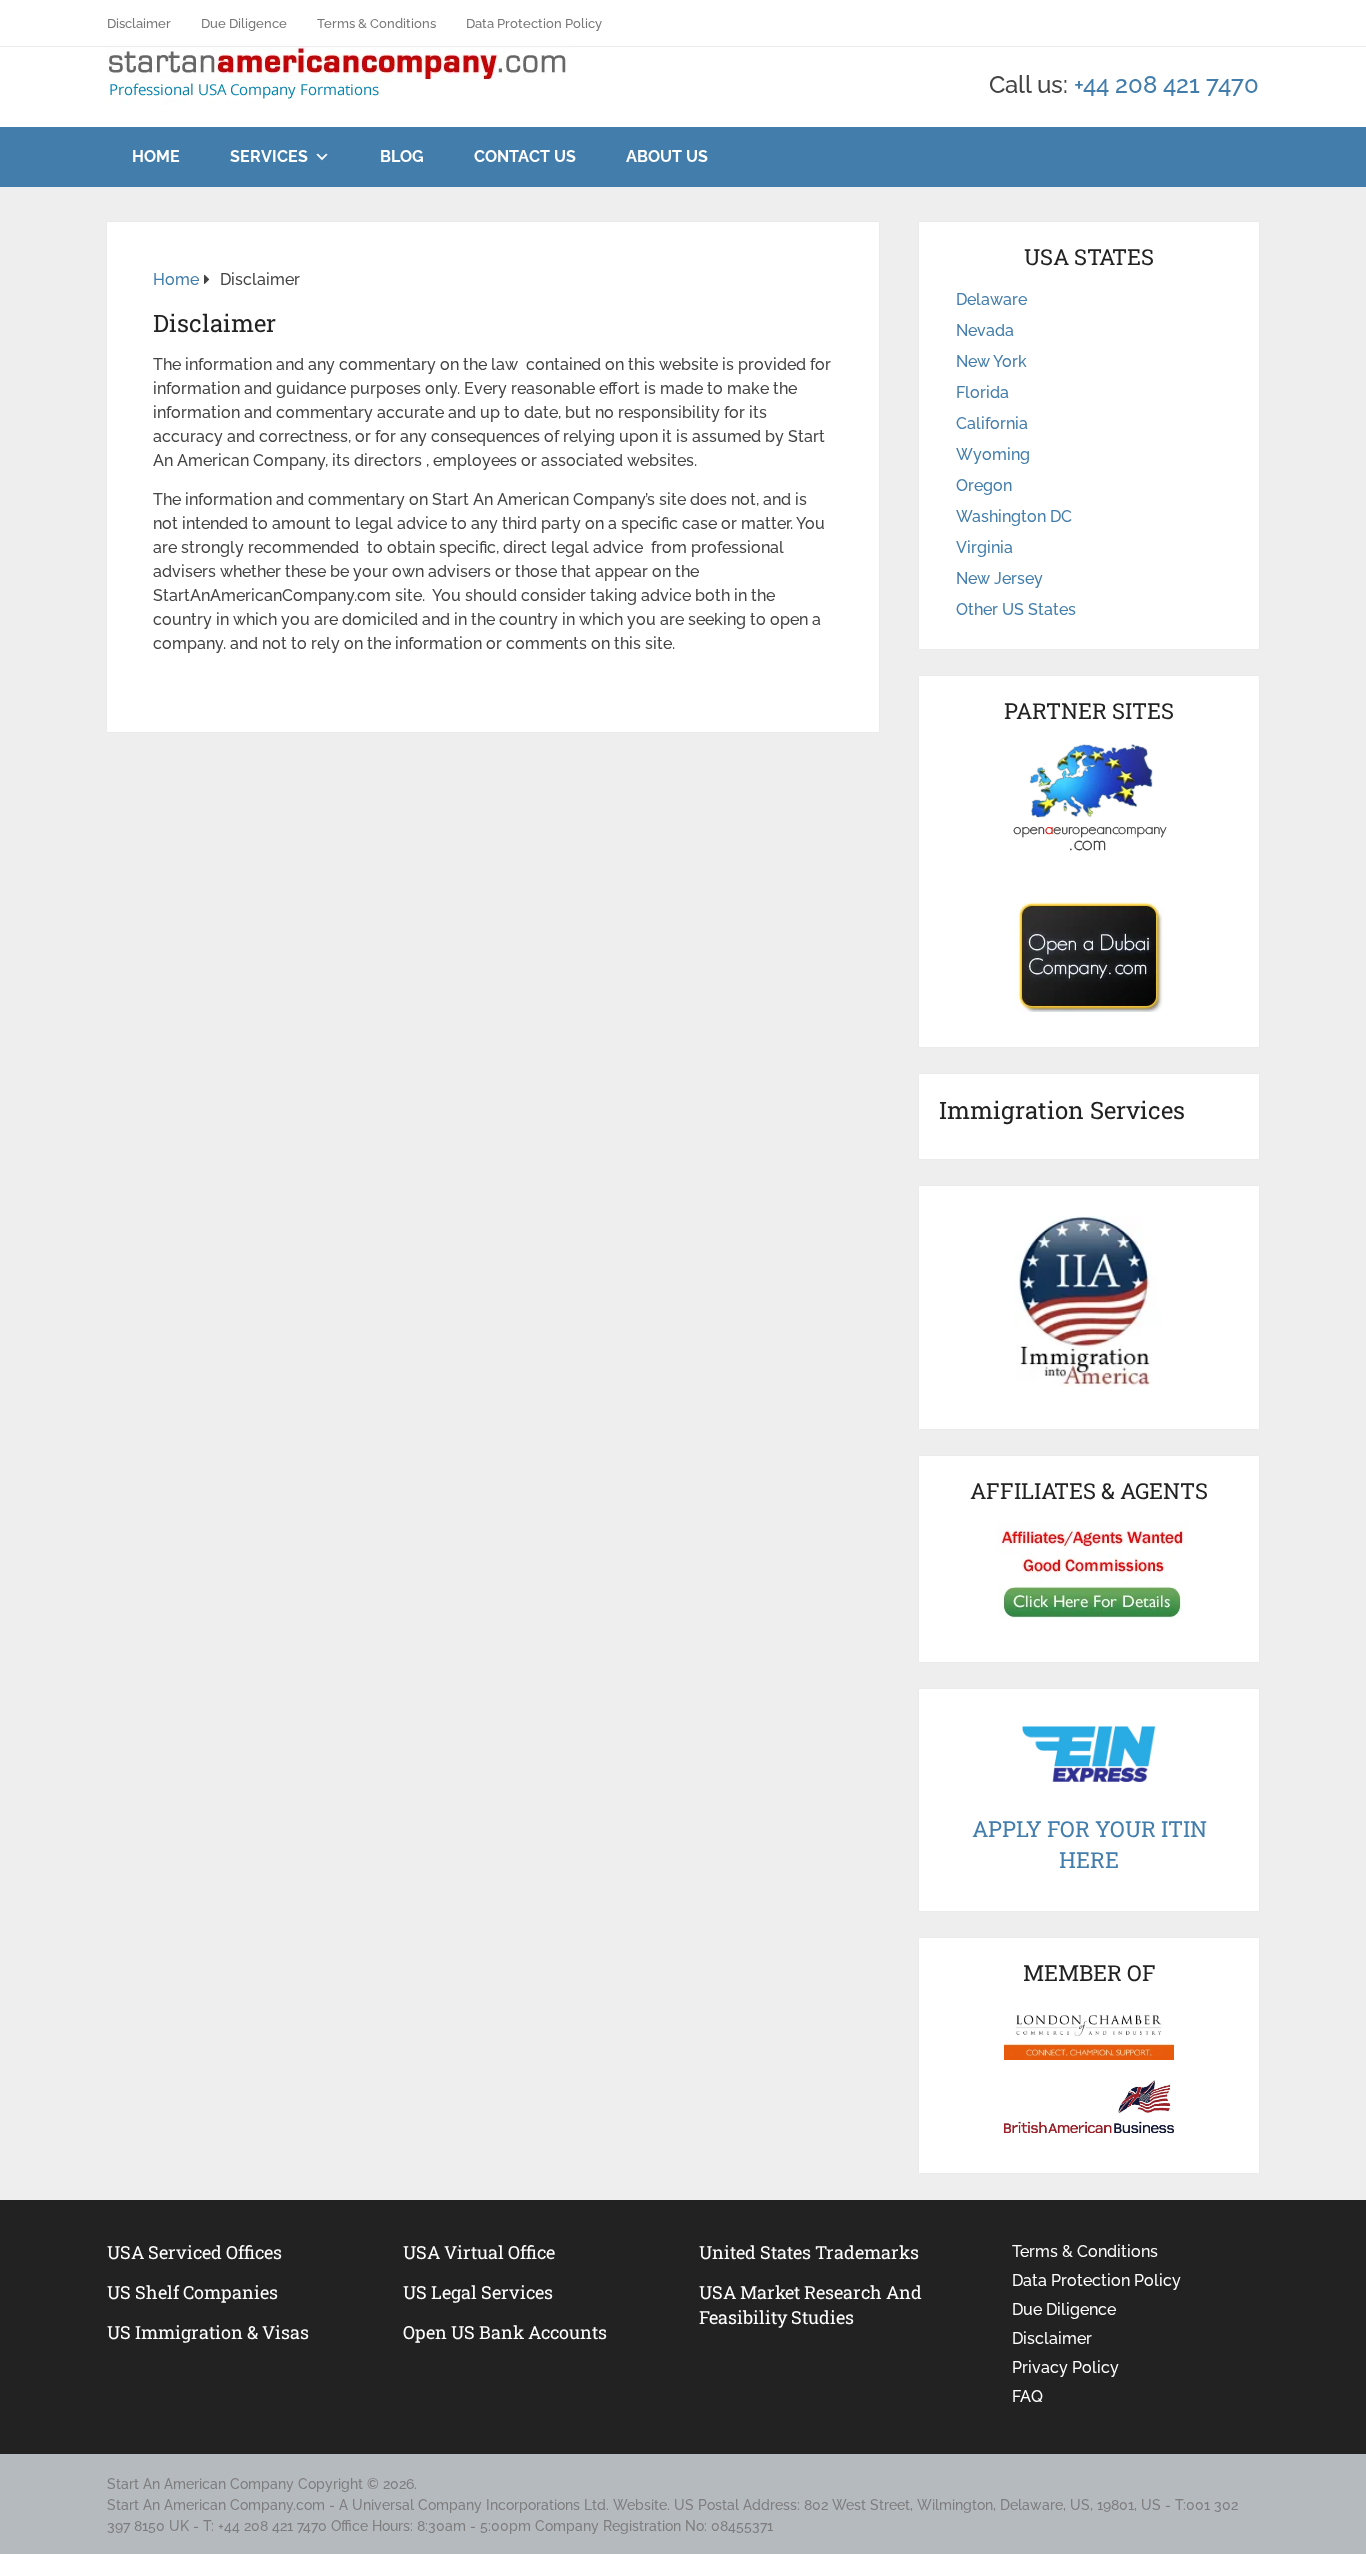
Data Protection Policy (534, 23)
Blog (402, 156)
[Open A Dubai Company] (1089, 957)
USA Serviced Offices (194, 2252)
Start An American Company (200, 2484)
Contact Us (525, 156)
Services (269, 156)
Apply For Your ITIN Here (1089, 1844)
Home (156, 156)
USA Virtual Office (479, 2252)
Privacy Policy (1065, 2367)
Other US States (1016, 609)
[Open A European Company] (1089, 797)
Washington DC (1014, 516)
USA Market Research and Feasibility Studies (810, 2304)
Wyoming (993, 454)
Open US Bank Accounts (505, 2332)
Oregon (984, 485)
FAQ (1027, 2396)
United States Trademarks (809, 2252)
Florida (982, 392)
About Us (667, 156)
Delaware (991, 299)
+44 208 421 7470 (1166, 84)
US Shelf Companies (192, 2292)
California (992, 423)
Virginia (984, 547)
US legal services (478, 2292)
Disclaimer (139, 23)
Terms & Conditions (376, 23)
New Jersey (999, 578)
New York (991, 361)
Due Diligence (244, 23)
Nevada (985, 330)
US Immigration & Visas (208, 2332)
